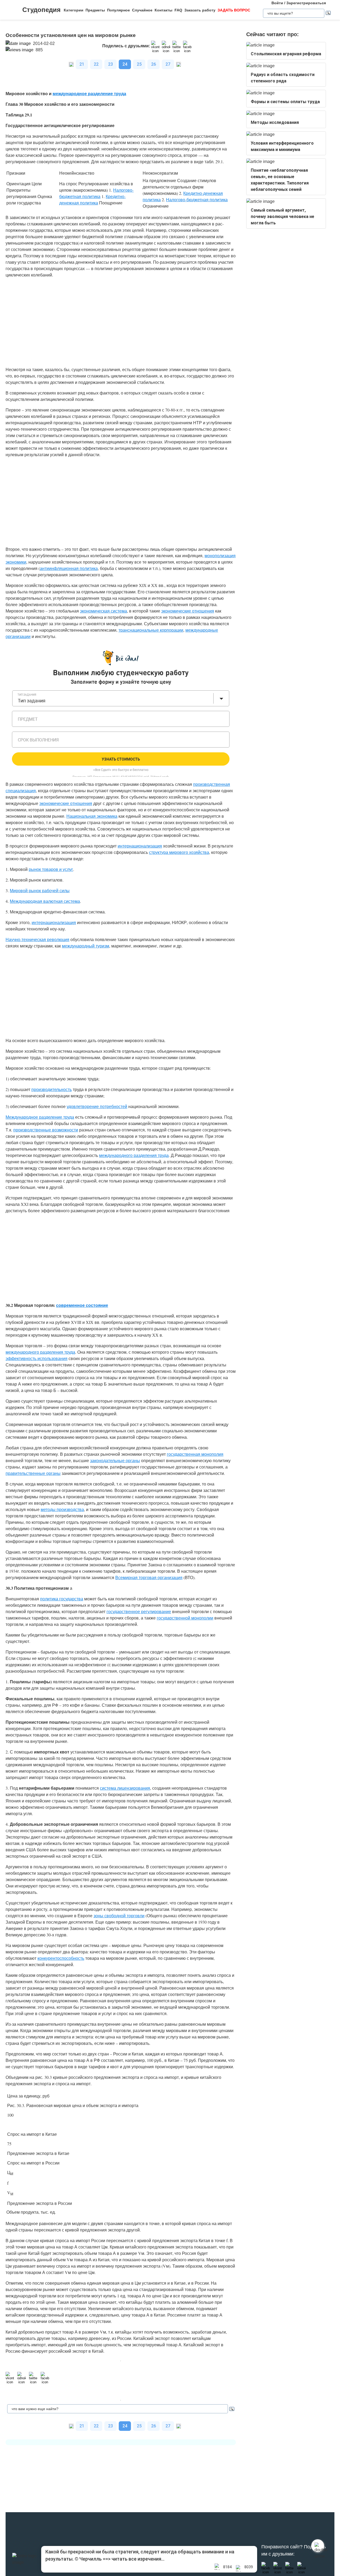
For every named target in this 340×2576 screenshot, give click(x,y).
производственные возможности (46, 1130)
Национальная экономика (92, 816)
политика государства (62, 1599)
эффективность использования (37, 1358)
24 (125, 64)
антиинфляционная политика (69, 568)
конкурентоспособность (61, 1958)
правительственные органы (33, 1473)
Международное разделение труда (40, 1117)
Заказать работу (200, 10)
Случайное (142, 10)
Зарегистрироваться (306, 3)
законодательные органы (115, 1460)
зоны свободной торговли (119, 1916)
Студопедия (41, 10)
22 (96, 64)
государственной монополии (185, 1618)
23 (110, 64)
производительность (52, 1089)
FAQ (178, 10)
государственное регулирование (139, 1611)
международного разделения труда (134, 1155)
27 (168, 64)
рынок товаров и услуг (51, 869)
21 (82, 64)
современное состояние (82, 1305)
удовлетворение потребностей (97, 1106)
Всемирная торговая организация (149, 1577)
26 (154, 64)
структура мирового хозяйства (179, 852)
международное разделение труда (89, 93)
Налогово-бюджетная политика (197, 200)
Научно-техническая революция (37, 939)
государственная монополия (195, 1454)
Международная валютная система (45, 901)
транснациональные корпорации (151, 630)
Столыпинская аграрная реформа (286, 54)
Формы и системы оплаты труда (285, 102)
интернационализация (140, 846)
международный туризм (86, 946)
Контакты (163, 10)
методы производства (62, 1509)
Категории (74, 10)
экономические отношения (188, 611)
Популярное (118, 10)
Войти (277, 3)
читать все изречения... (138, 2559)
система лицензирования (125, 1788)
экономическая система (103, 611)
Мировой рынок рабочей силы (40, 890)
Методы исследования (275, 122)
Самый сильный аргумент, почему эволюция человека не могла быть (282, 217)
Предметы (95, 10)
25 (139, 64)
